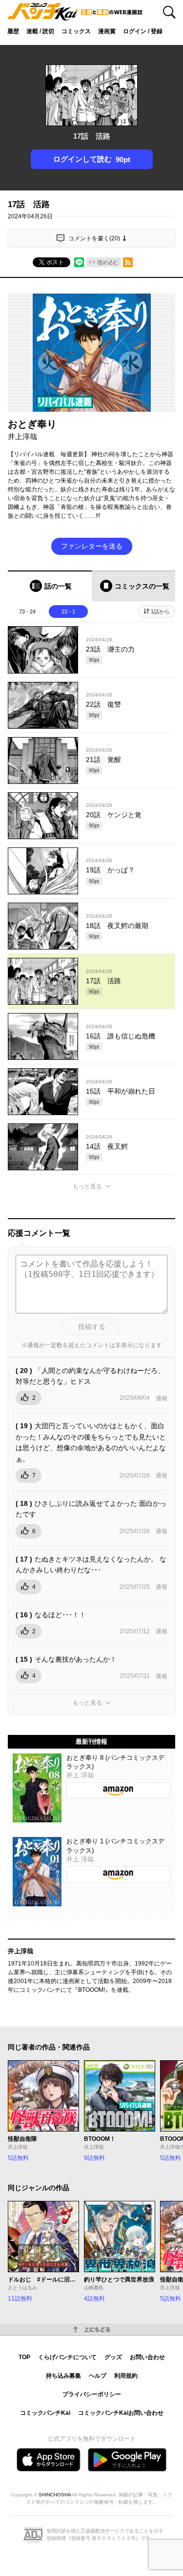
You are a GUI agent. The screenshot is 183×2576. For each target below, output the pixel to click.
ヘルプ (98, 2376)
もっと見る (87, 1186)
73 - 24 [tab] (27, 612)
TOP (24, 2357)
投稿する (92, 1327)
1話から (160, 612)
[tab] (50, 586)
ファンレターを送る (92, 546)
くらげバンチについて (67, 2357)
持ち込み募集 (63, 2376)
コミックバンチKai (45, 2413)
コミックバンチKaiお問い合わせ (121, 2413)
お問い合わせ (147, 2357)
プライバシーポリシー (92, 2394)
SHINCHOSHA (55, 2495)
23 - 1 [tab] (68, 612)
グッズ (113, 2357)
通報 (162, 1398)
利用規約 (126, 2376)
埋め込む (108, 262)
